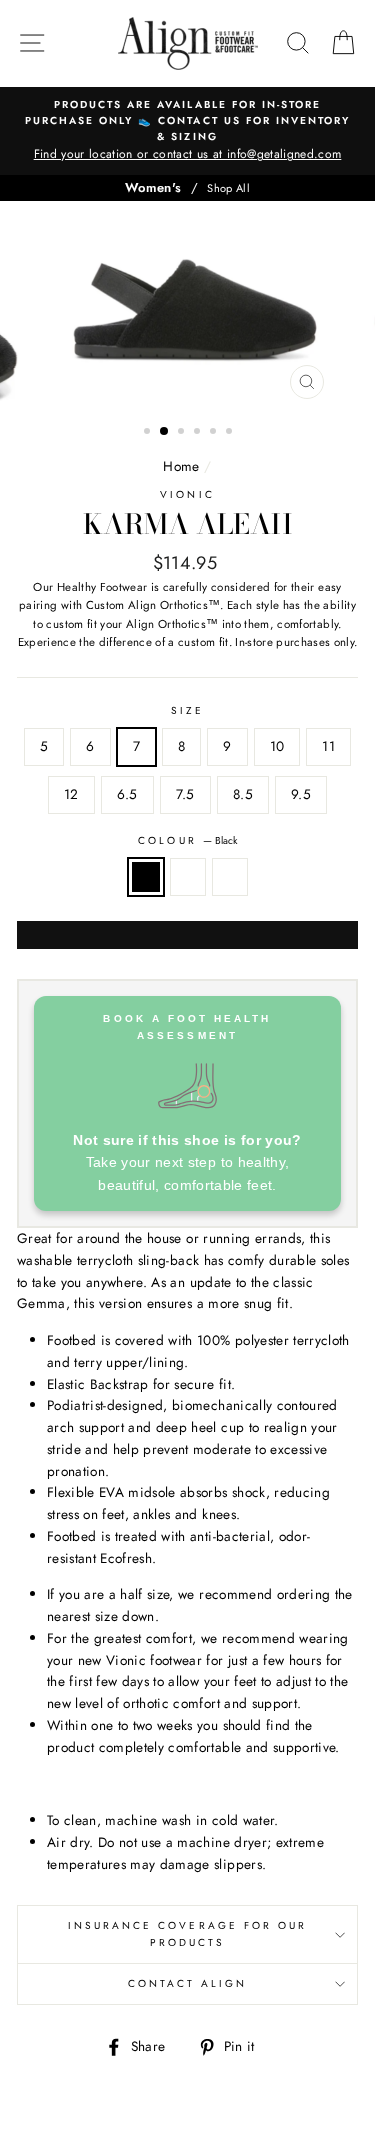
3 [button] (183, 433)
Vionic (187, 494)
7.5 (185, 794)
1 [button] (149, 433)
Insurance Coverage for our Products (188, 1933)
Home (181, 466)
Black (146, 877)
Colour (187, 840)
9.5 (301, 794)
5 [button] (215, 433)
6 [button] (231, 433)
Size (187, 710)
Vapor (188, 877)
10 (277, 746)
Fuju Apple (230, 877)
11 (328, 746)
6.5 (127, 794)
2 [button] (165, 432)
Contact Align (188, 1983)
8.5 (243, 794)
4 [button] (199, 433)
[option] (187, 131)
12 (71, 794)
